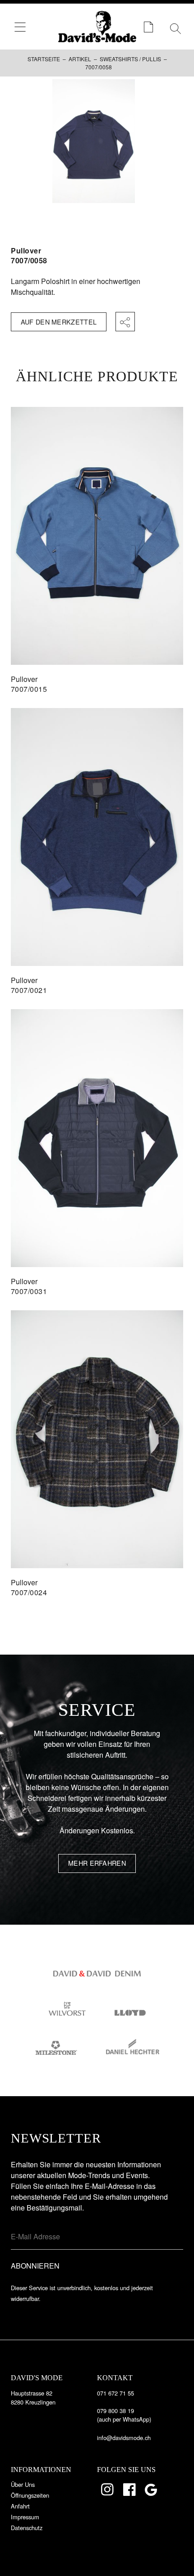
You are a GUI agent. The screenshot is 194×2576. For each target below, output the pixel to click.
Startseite (44, 59)
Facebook (130, 2490)
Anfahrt (20, 2506)
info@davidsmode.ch (124, 2438)
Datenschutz (27, 2528)
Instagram (108, 2490)
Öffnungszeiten (30, 2495)
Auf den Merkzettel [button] (59, 322)
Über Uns (23, 2484)
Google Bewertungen (152, 2490)
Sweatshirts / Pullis (130, 59)
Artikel (80, 59)
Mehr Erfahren (97, 1863)
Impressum (25, 2517)
